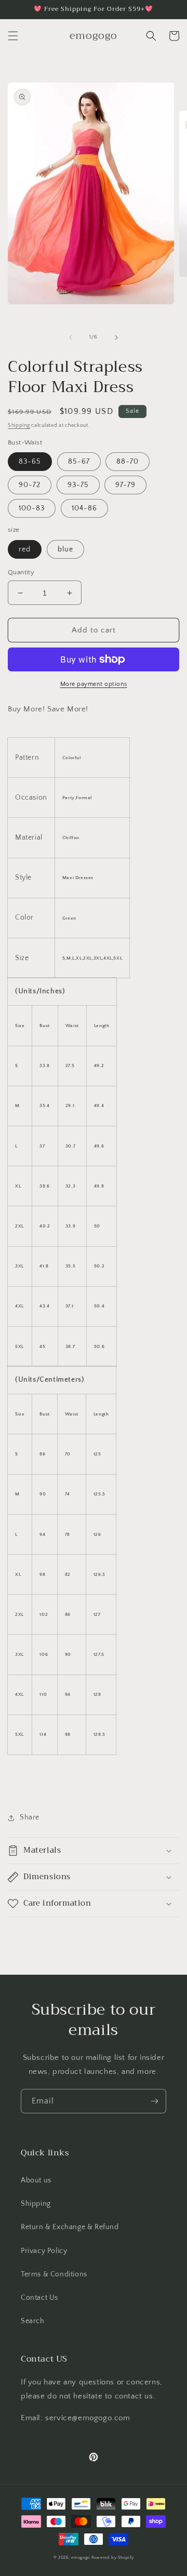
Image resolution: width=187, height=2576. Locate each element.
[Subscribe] (154, 2101)
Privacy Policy (44, 2251)
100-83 (32, 508)
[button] (13, 36)
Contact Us (39, 2298)
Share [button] (30, 1817)
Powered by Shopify (113, 2558)
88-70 (128, 462)
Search (33, 2321)
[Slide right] (116, 338)
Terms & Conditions (54, 2274)
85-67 (79, 462)
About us (36, 2180)
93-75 (78, 485)
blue (65, 549)
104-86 (84, 508)
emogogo (81, 2558)
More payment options (94, 684)
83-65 (30, 462)
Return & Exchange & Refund (70, 2227)
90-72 (30, 485)
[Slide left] (71, 338)
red (25, 549)
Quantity (21, 572)
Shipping (19, 426)
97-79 (125, 485)
